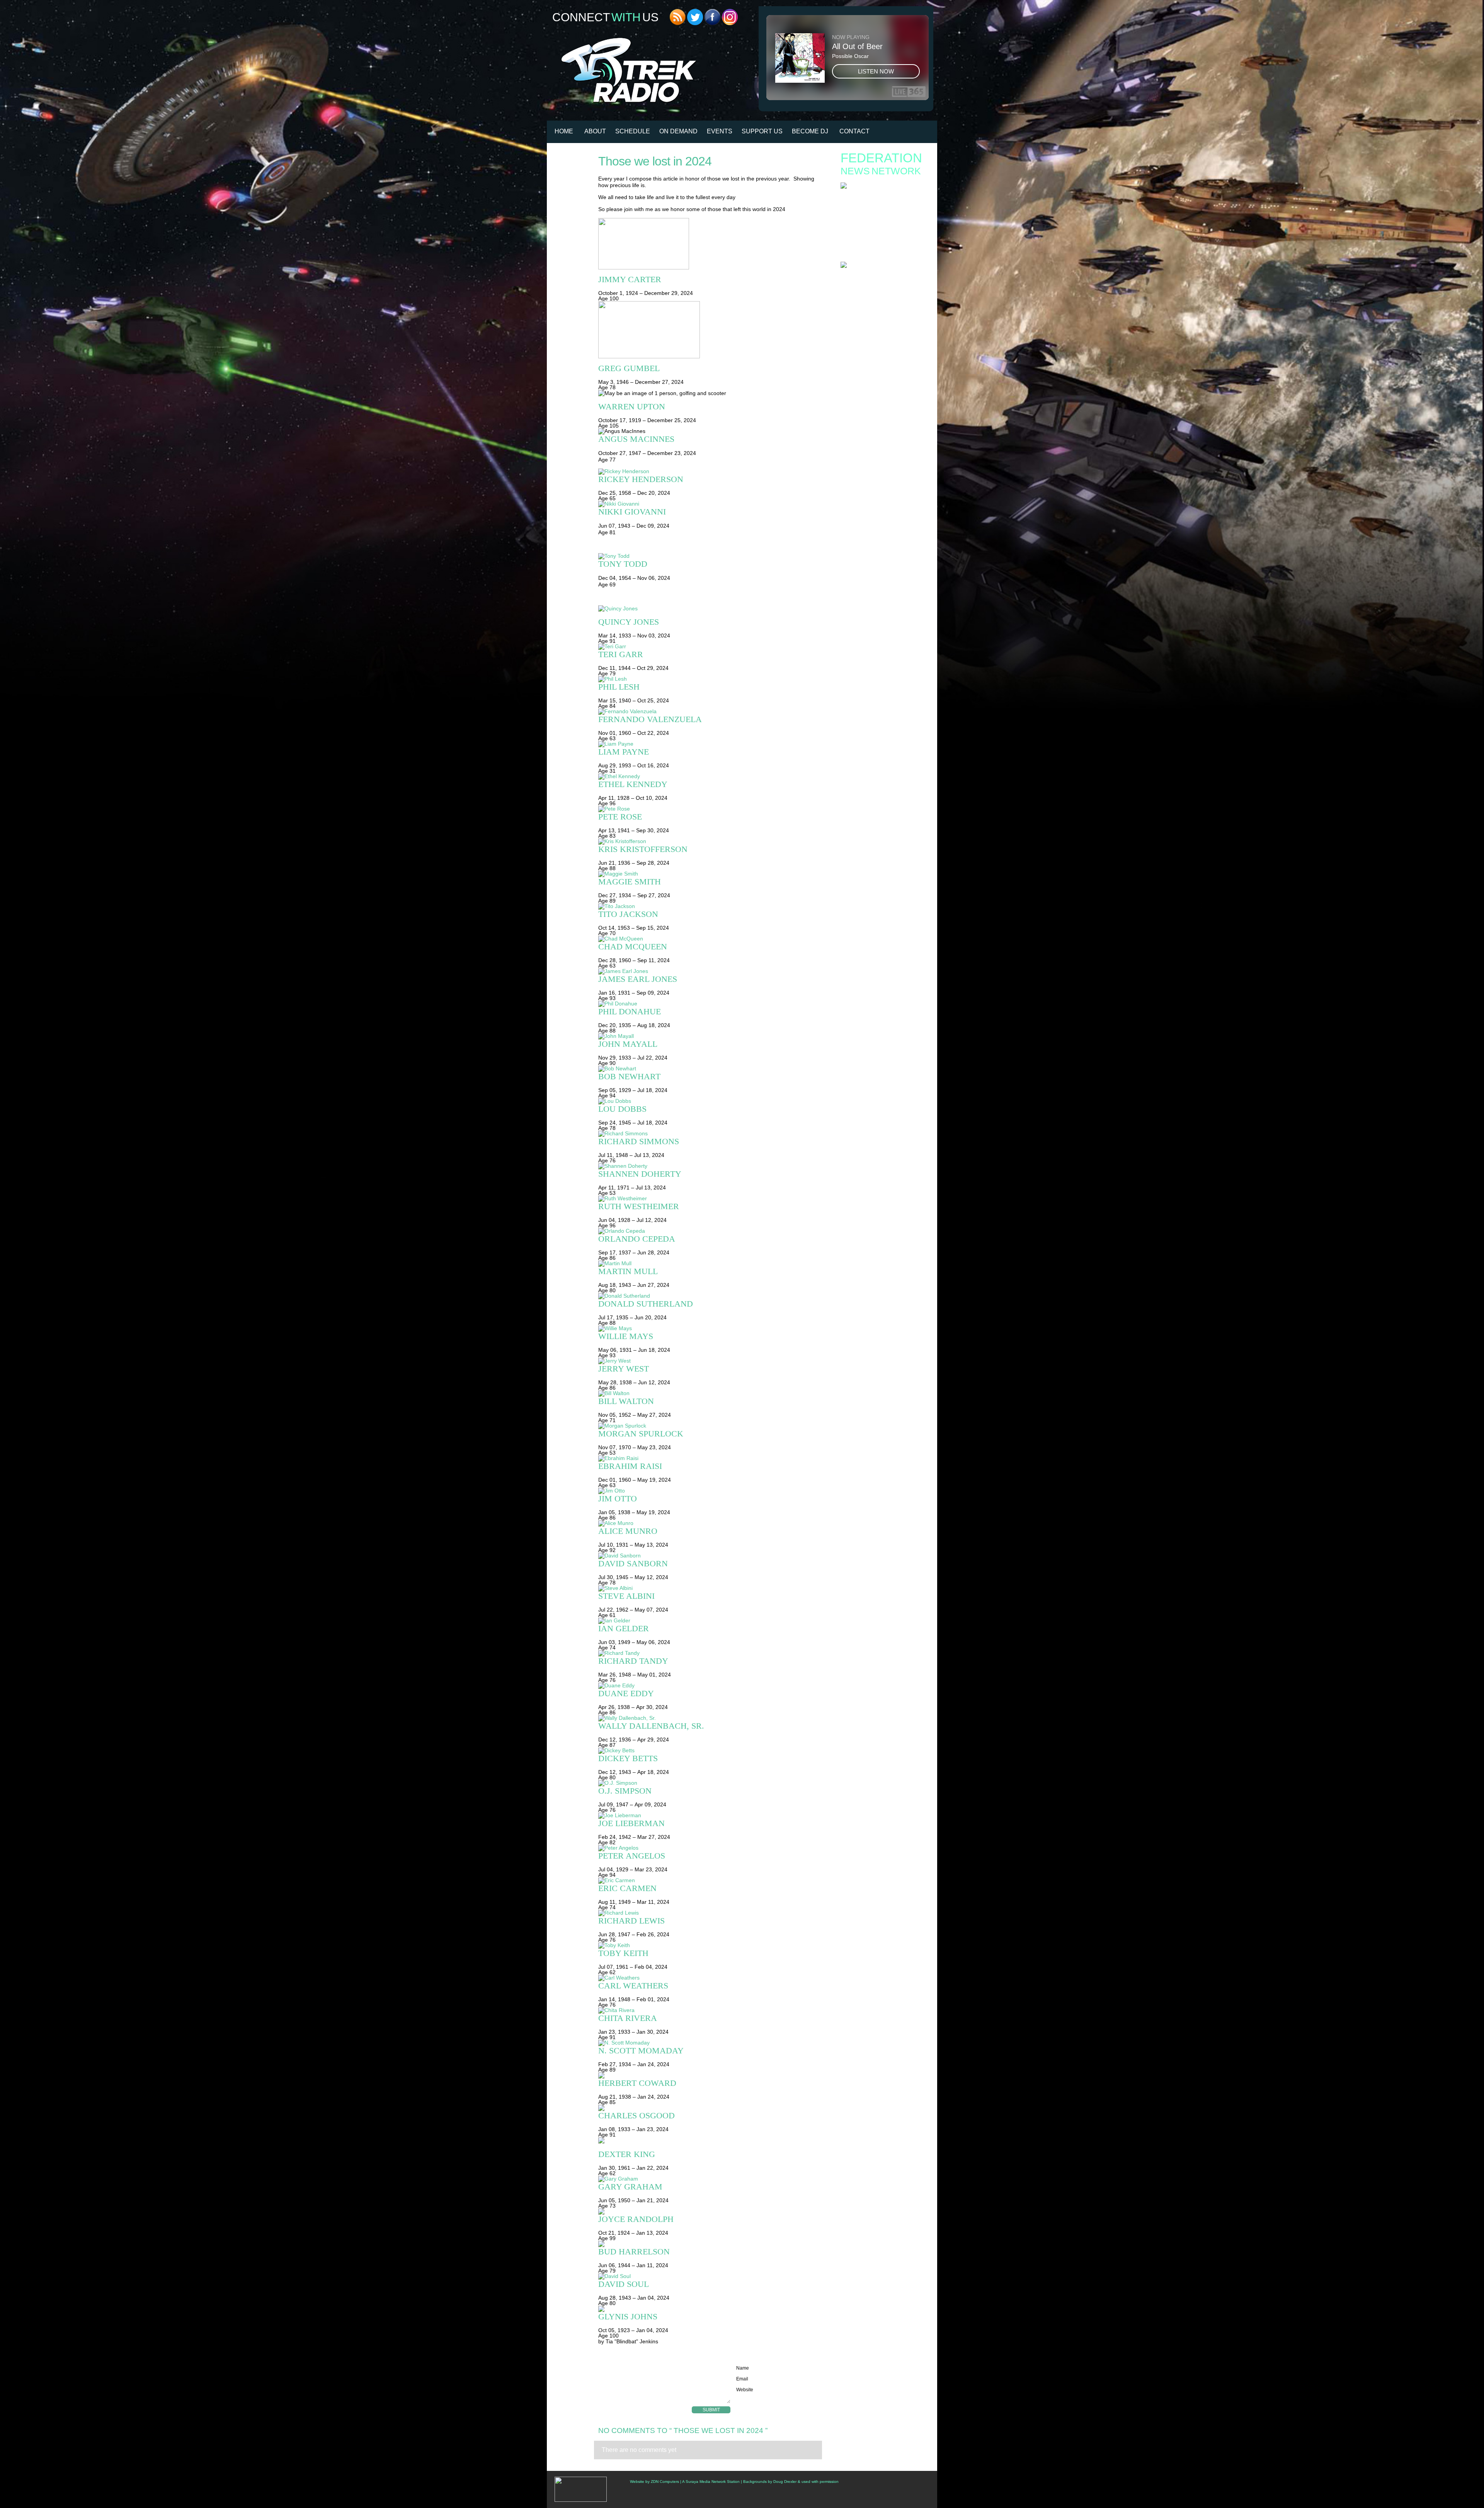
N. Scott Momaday (641, 2051)
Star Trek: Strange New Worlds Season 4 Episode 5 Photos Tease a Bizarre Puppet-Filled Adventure (880, 214)
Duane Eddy (626, 1693)
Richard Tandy (633, 1661)
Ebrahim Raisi (630, 1466)
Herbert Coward (637, 2083)
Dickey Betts (628, 1758)
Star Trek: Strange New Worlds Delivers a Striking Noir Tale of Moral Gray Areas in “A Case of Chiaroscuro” (881, 229)
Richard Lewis (631, 1921)
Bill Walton (626, 1401)
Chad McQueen (633, 946)
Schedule (633, 131)
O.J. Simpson (625, 1791)
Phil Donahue (630, 1011)
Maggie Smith (630, 882)
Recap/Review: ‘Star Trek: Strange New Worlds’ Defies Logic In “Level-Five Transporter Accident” (885, 313)
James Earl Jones (638, 979)
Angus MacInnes (636, 439)
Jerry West (624, 1369)
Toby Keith (623, 1953)
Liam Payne (624, 752)
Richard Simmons (639, 1141)
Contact (854, 131)
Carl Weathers (633, 1986)
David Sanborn (633, 1563)
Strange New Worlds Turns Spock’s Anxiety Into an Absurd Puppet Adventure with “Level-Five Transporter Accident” (883, 199)
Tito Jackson (628, 914)
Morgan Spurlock (641, 1434)
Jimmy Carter (630, 279)
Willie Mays (626, 1336)
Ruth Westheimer (639, 1206)
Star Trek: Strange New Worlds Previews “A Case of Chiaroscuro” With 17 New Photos (882, 251)
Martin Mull (628, 1271)
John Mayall (628, 1044)
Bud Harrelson (634, 2252)
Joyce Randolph (636, 2219)
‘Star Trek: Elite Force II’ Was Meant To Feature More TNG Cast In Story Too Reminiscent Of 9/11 (877, 328)
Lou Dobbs (622, 1109)
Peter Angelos (632, 1856)
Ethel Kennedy (633, 784)
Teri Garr (621, 654)
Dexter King (627, 2154)
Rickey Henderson (641, 479)
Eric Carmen (627, 1888)
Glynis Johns (628, 2316)
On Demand (678, 131)
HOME (564, 131)
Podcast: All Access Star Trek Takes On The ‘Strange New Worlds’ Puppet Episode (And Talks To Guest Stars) (882, 289)
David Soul (624, 2284)
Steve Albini (626, 1596)
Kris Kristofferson (643, 849)
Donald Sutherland (646, 1304)
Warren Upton (632, 406)
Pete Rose (620, 817)
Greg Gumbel (629, 368)
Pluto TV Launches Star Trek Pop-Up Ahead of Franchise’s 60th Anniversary (884, 241)
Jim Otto (618, 1498)
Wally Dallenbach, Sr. (651, 1726)
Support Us (762, 131)
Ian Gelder (624, 1628)
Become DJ (810, 131)
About (595, 131)
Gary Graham (630, 2187)
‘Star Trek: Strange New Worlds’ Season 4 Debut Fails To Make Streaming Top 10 (880, 301)
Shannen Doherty (640, 1174)
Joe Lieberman (631, 1823)
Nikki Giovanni (632, 512)
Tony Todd (623, 564)
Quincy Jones (629, 622)
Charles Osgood (636, 2115)
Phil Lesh (619, 687)
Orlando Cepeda (637, 1239)
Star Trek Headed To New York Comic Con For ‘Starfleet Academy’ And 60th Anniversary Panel (885, 276)
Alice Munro (628, 1531)
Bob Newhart (629, 1076)
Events (720, 131)
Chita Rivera (628, 2018)
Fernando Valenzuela (650, 719)
